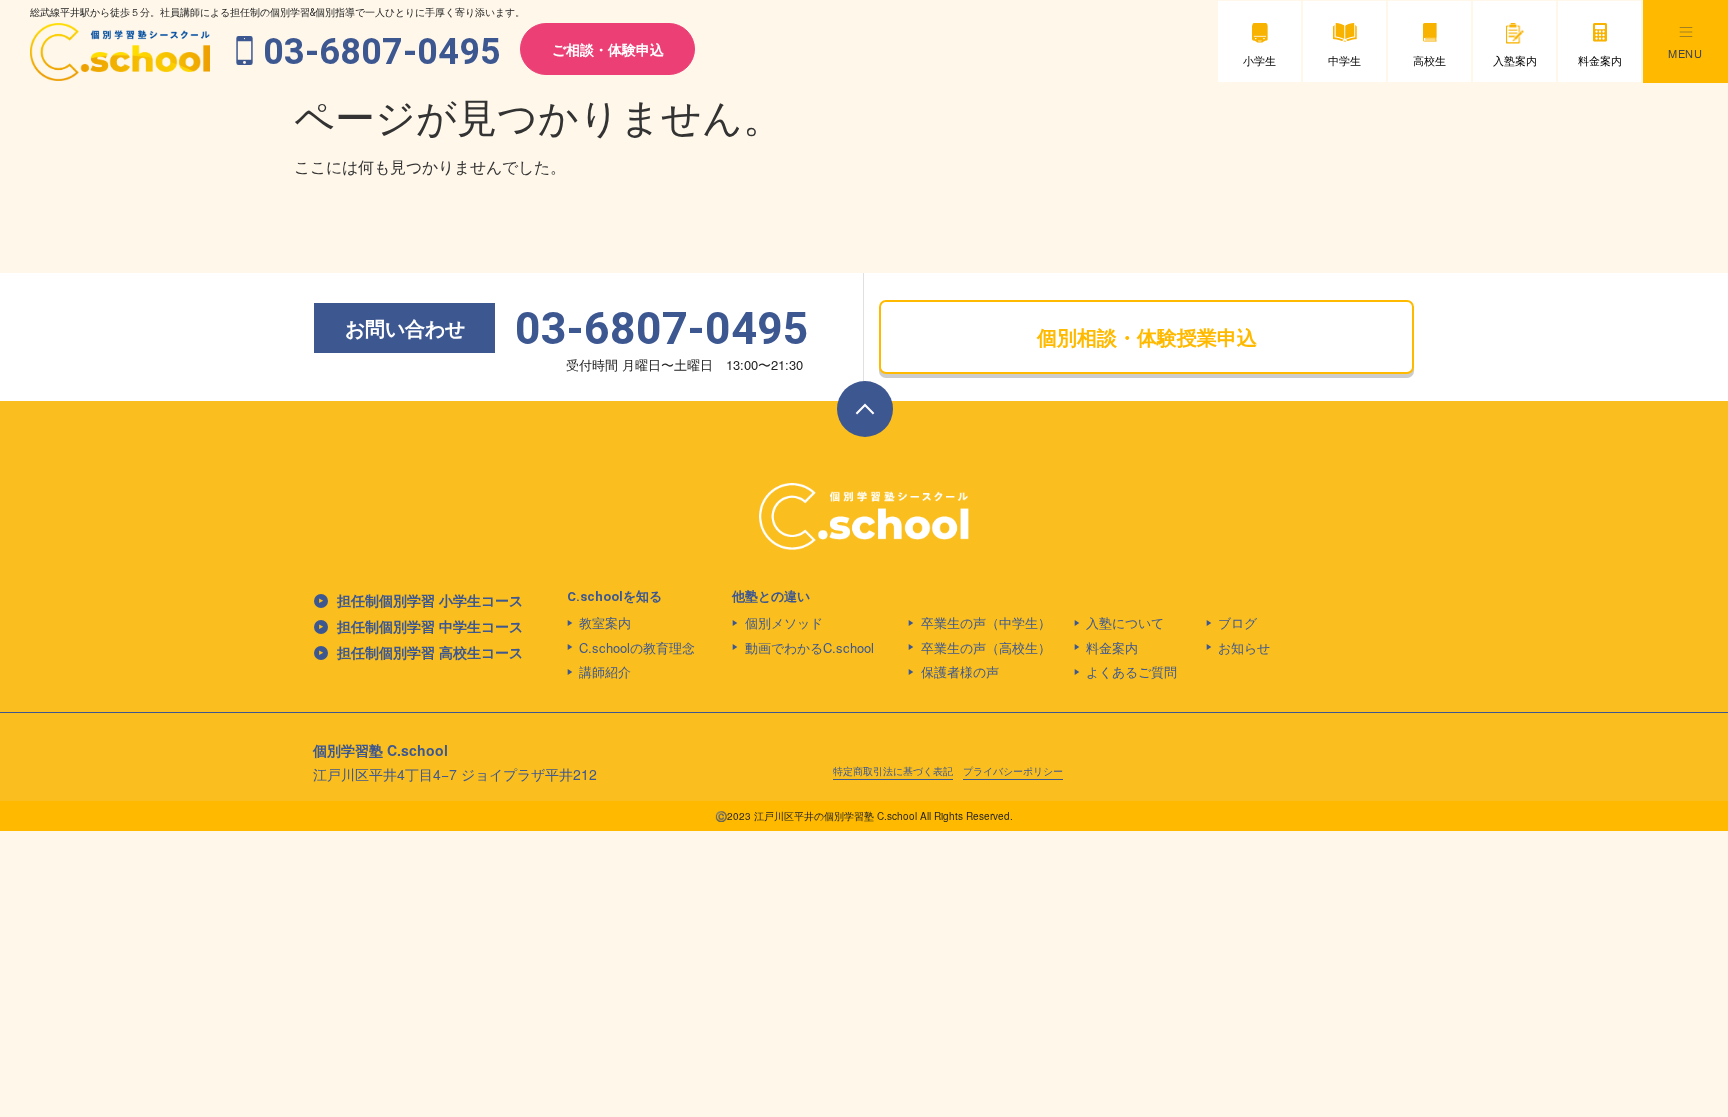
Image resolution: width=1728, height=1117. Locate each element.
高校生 (1429, 60)
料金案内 (1600, 60)
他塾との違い (771, 596)
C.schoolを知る (614, 596)
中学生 (1344, 60)
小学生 (1259, 60)
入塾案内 (1515, 60)
